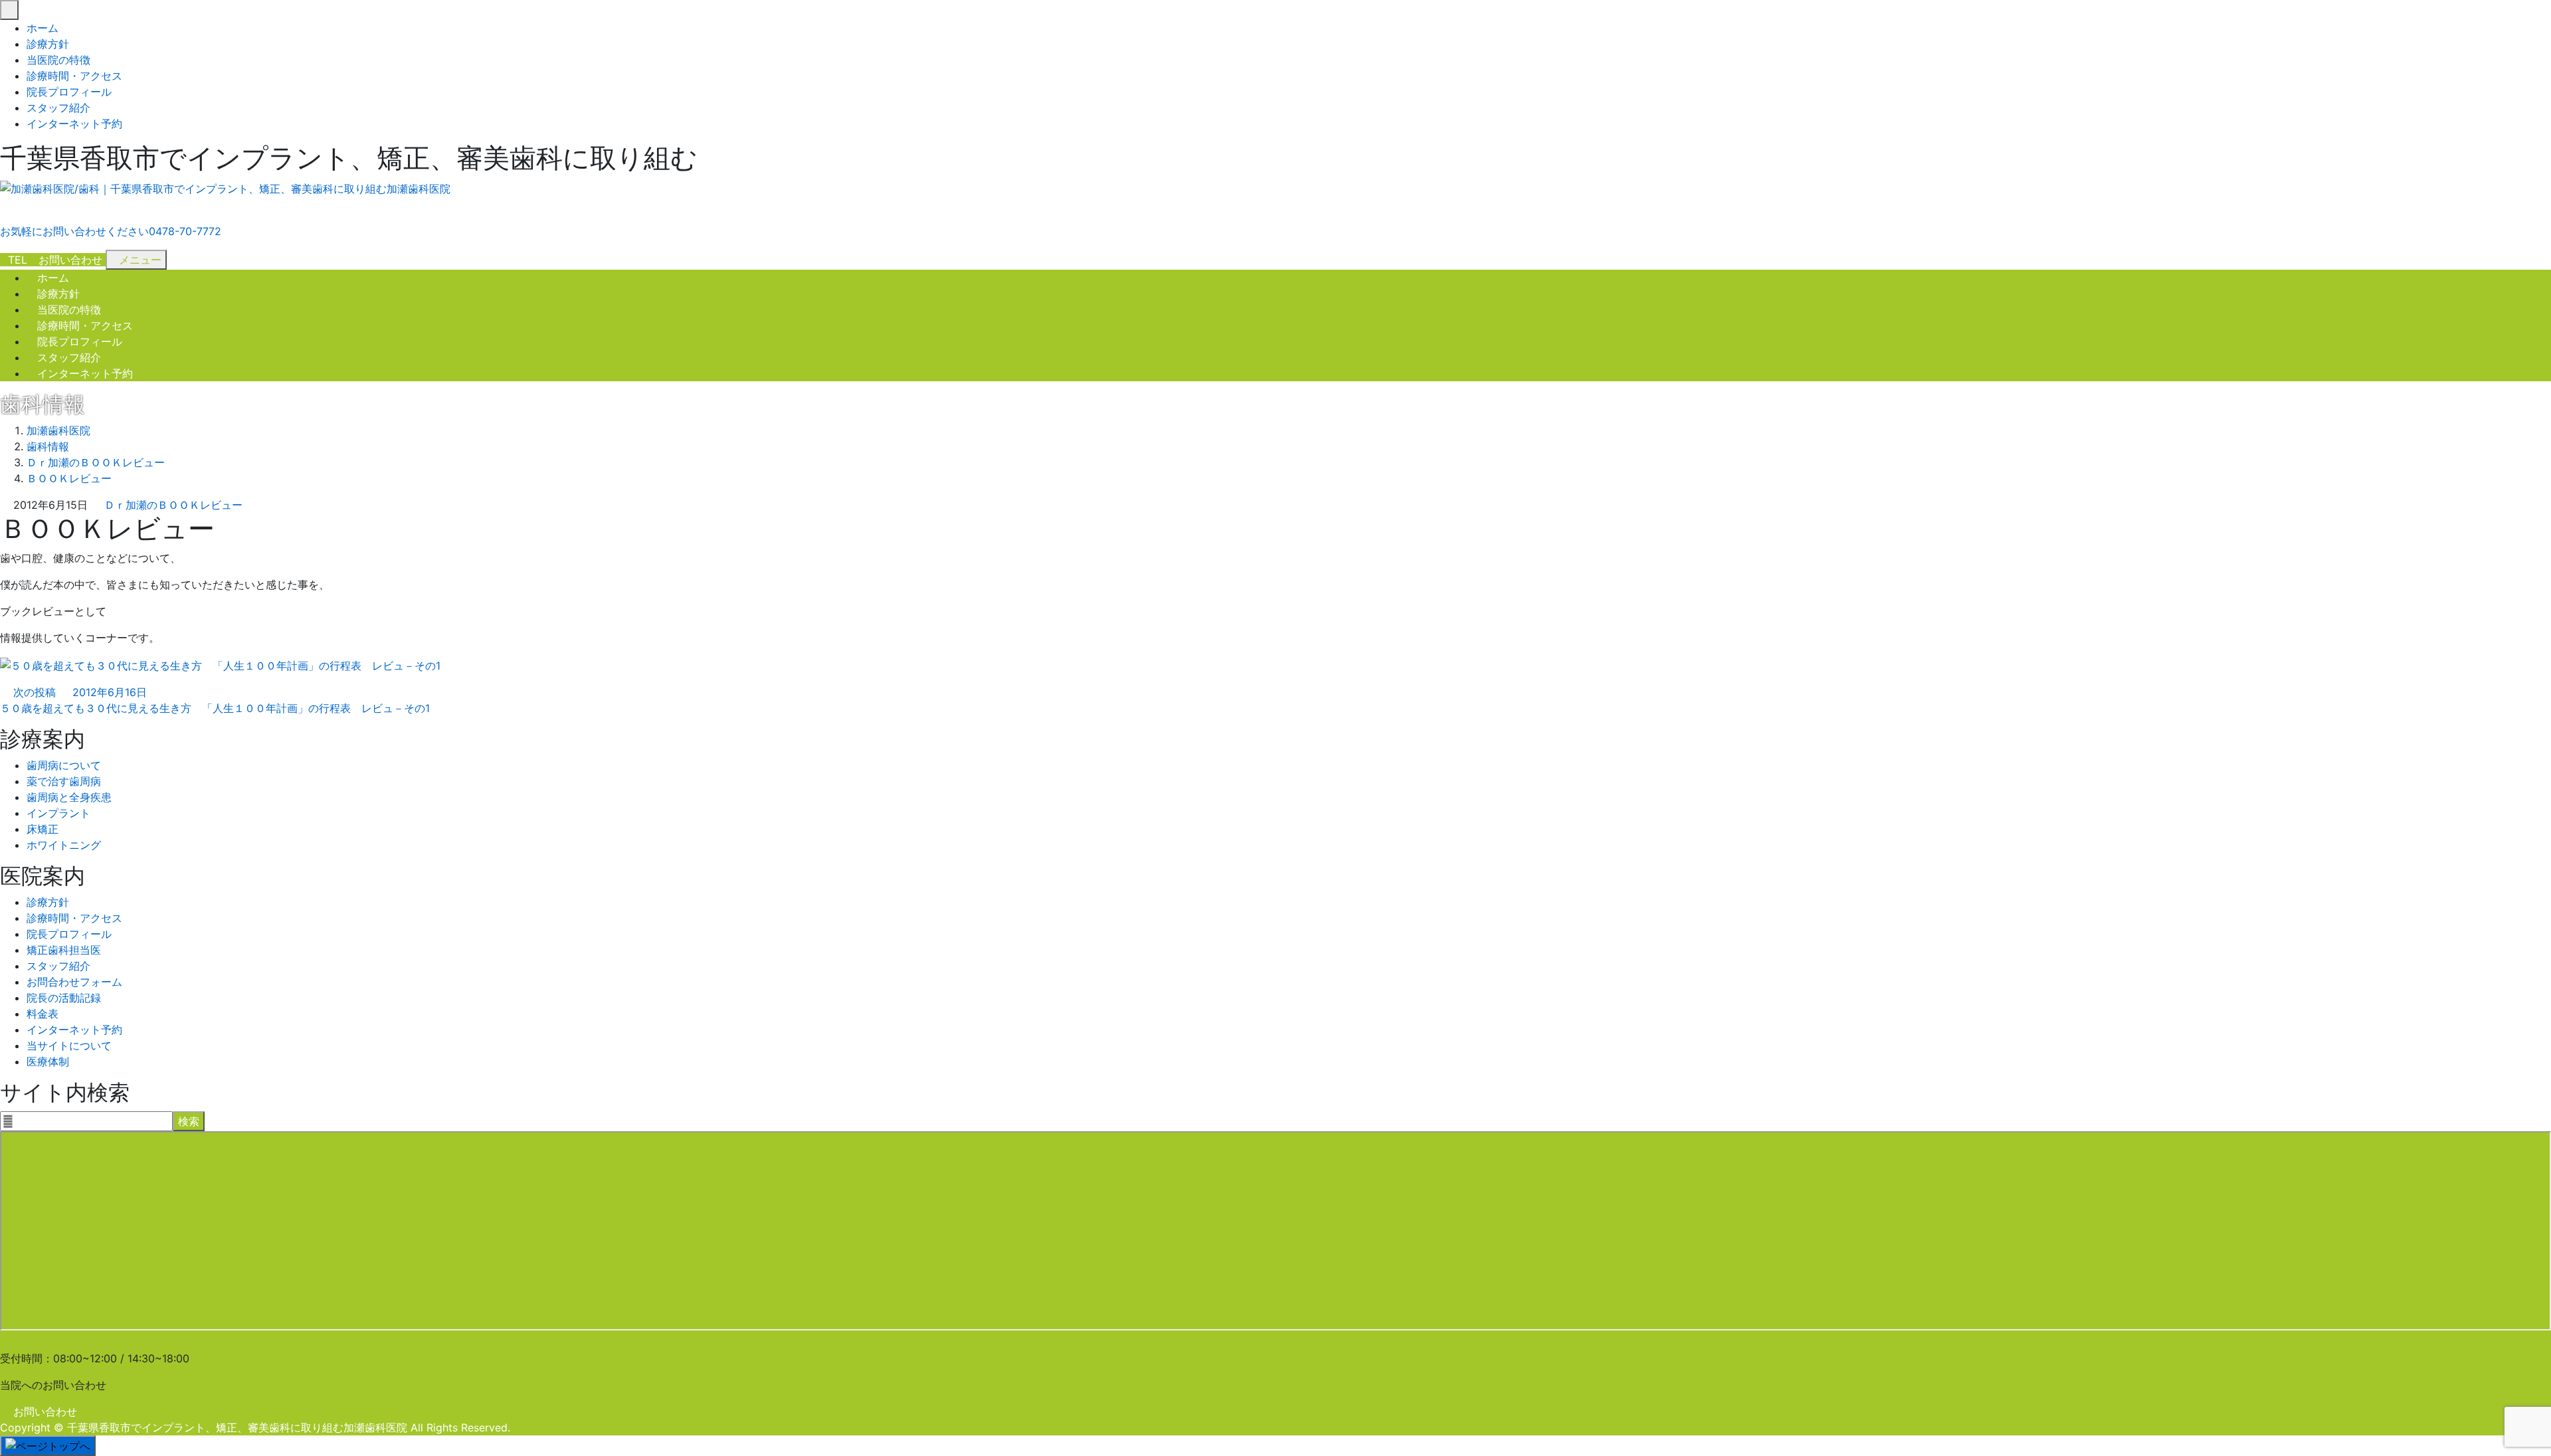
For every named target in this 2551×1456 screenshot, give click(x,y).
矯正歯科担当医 (64, 950)
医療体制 (48, 1061)
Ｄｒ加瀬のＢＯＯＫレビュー (173, 505)
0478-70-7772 (49, 1342)
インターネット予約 (74, 124)
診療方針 (48, 44)
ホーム (43, 28)
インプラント (58, 813)
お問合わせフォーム (74, 982)
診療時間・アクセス (74, 76)
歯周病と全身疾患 (69, 797)
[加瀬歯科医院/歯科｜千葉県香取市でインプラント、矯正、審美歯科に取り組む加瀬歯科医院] (225, 189)
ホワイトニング (64, 845)
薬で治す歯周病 (64, 781)
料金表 (43, 1014)
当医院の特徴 (58, 60)
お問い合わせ (45, 1411)
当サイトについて (69, 1046)
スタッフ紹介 (58, 108)
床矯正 (43, 829)
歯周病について (64, 765)
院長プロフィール (69, 92)
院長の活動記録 (64, 998)
